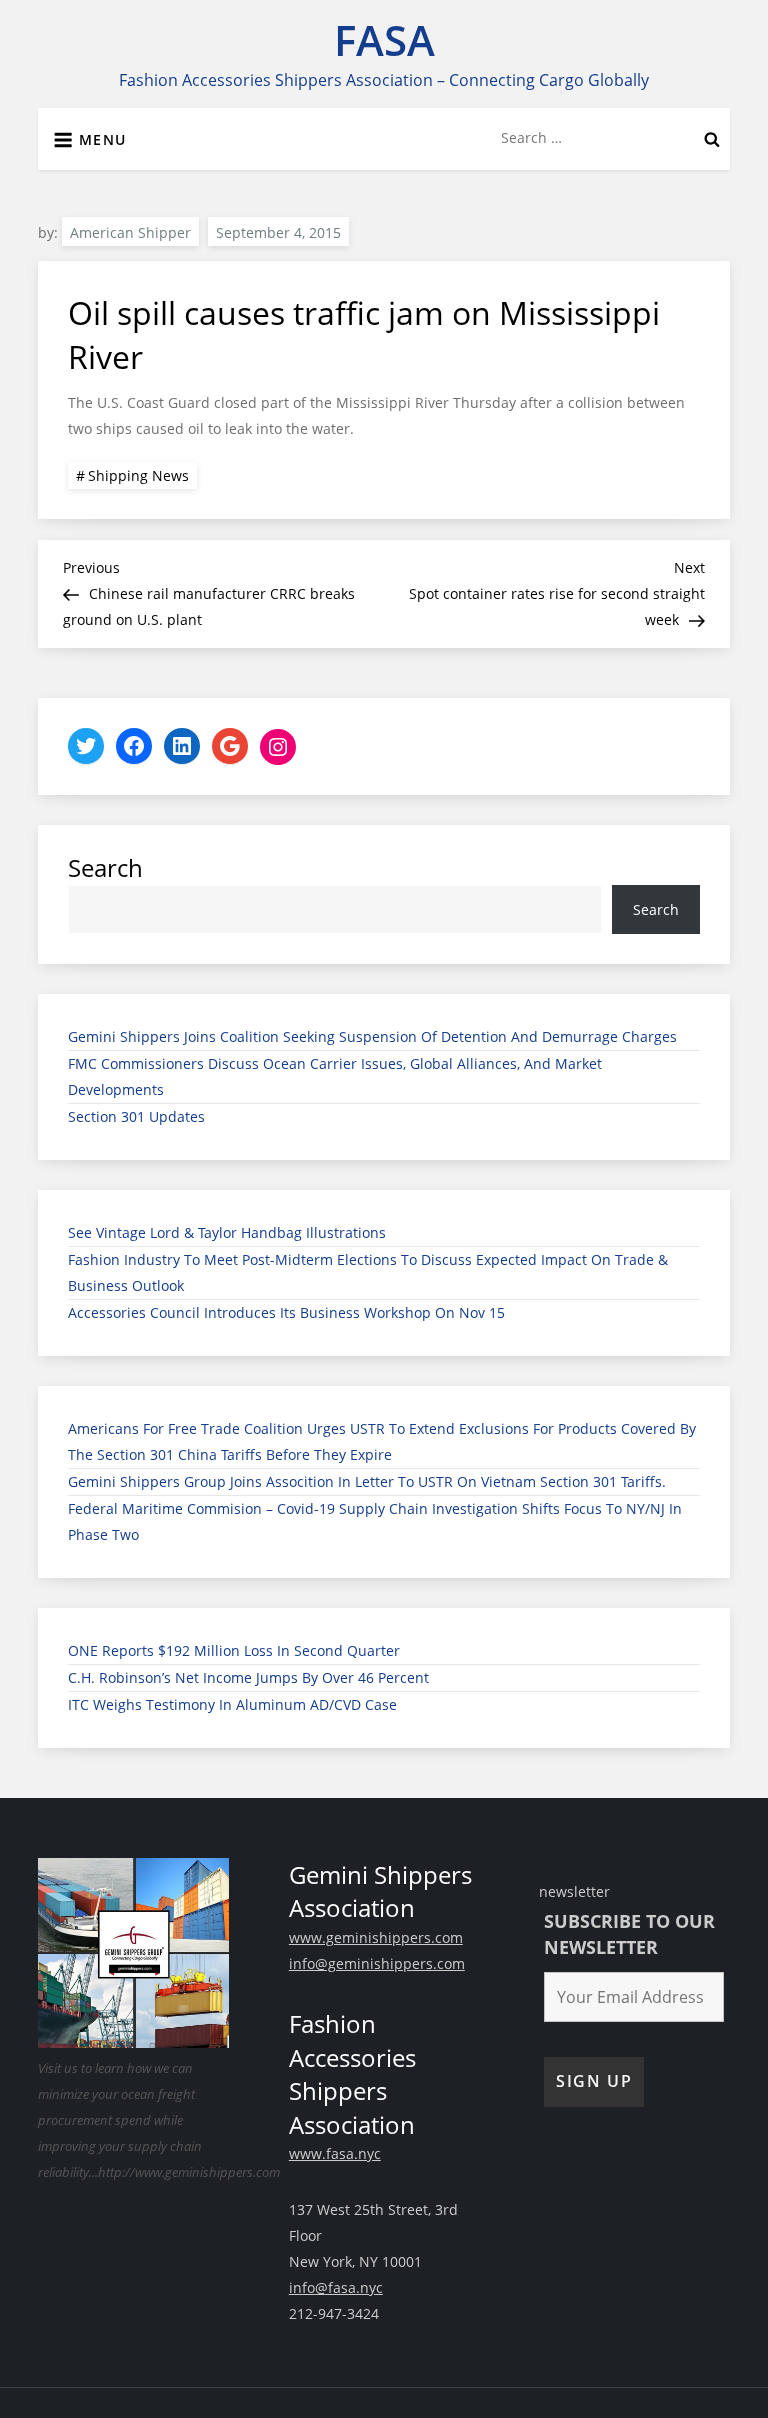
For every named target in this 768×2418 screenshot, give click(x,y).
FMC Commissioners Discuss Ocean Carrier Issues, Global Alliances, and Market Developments (335, 1076)
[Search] (712, 138)
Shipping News (138, 475)
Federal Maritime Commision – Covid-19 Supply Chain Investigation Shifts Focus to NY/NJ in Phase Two (375, 1521)
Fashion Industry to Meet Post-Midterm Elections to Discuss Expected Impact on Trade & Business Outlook (368, 1272)
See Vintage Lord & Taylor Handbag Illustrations (227, 1232)
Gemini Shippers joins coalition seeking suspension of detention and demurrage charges (372, 1036)
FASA (384, 39)
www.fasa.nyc (335, 2153)
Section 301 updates (136, 1116)
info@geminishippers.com (377, 1963)
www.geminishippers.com (376, 1937)
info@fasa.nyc (336, 2287)
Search (105, 867)
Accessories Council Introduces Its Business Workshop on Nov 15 (286, 1312)
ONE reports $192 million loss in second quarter (234, 1650)
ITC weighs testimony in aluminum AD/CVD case (232, 1704)
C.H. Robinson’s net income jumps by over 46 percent (248, 1677)
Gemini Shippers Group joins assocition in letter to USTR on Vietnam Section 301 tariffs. (367, 1481)
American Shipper (130, 232)
